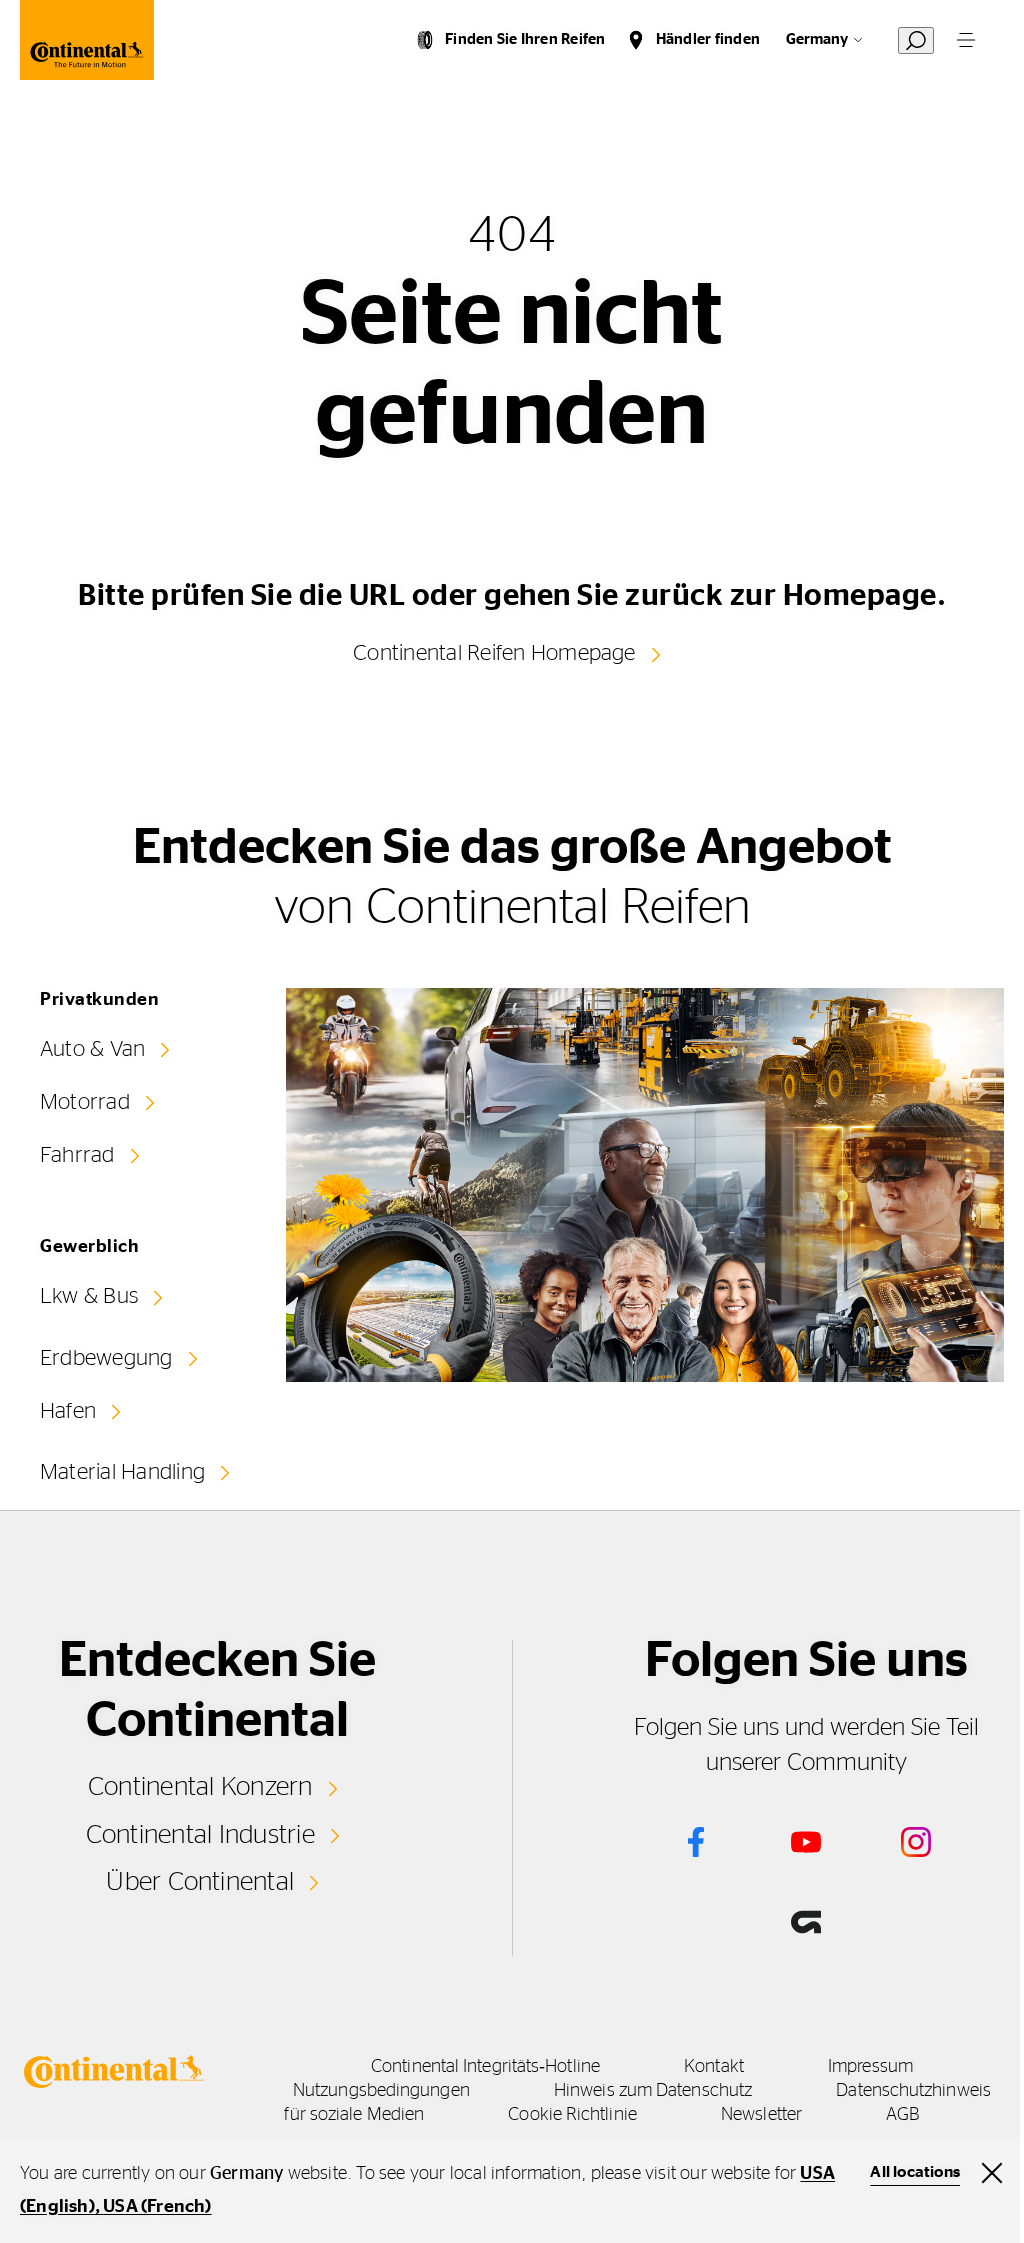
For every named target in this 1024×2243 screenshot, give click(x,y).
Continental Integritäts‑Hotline (485, 2067)
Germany (817, 39)
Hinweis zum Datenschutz (653, 2091)
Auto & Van (92, 1049)
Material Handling (122, 1472)
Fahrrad (77, 1155)
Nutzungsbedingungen (381, 2091)
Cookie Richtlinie (572, 2115)
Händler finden (708, 39)
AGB (902, 2115)
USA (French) (157, 2207)
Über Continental (200, 1882)
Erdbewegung (106, 1358)
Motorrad (85, 1102)
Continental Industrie (200, 1835)
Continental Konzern (200, 1787)
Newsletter (761, 2115)
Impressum (870, 2067)
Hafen (68, 1411)
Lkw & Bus (89, 1296)
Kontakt (714, 2067)
